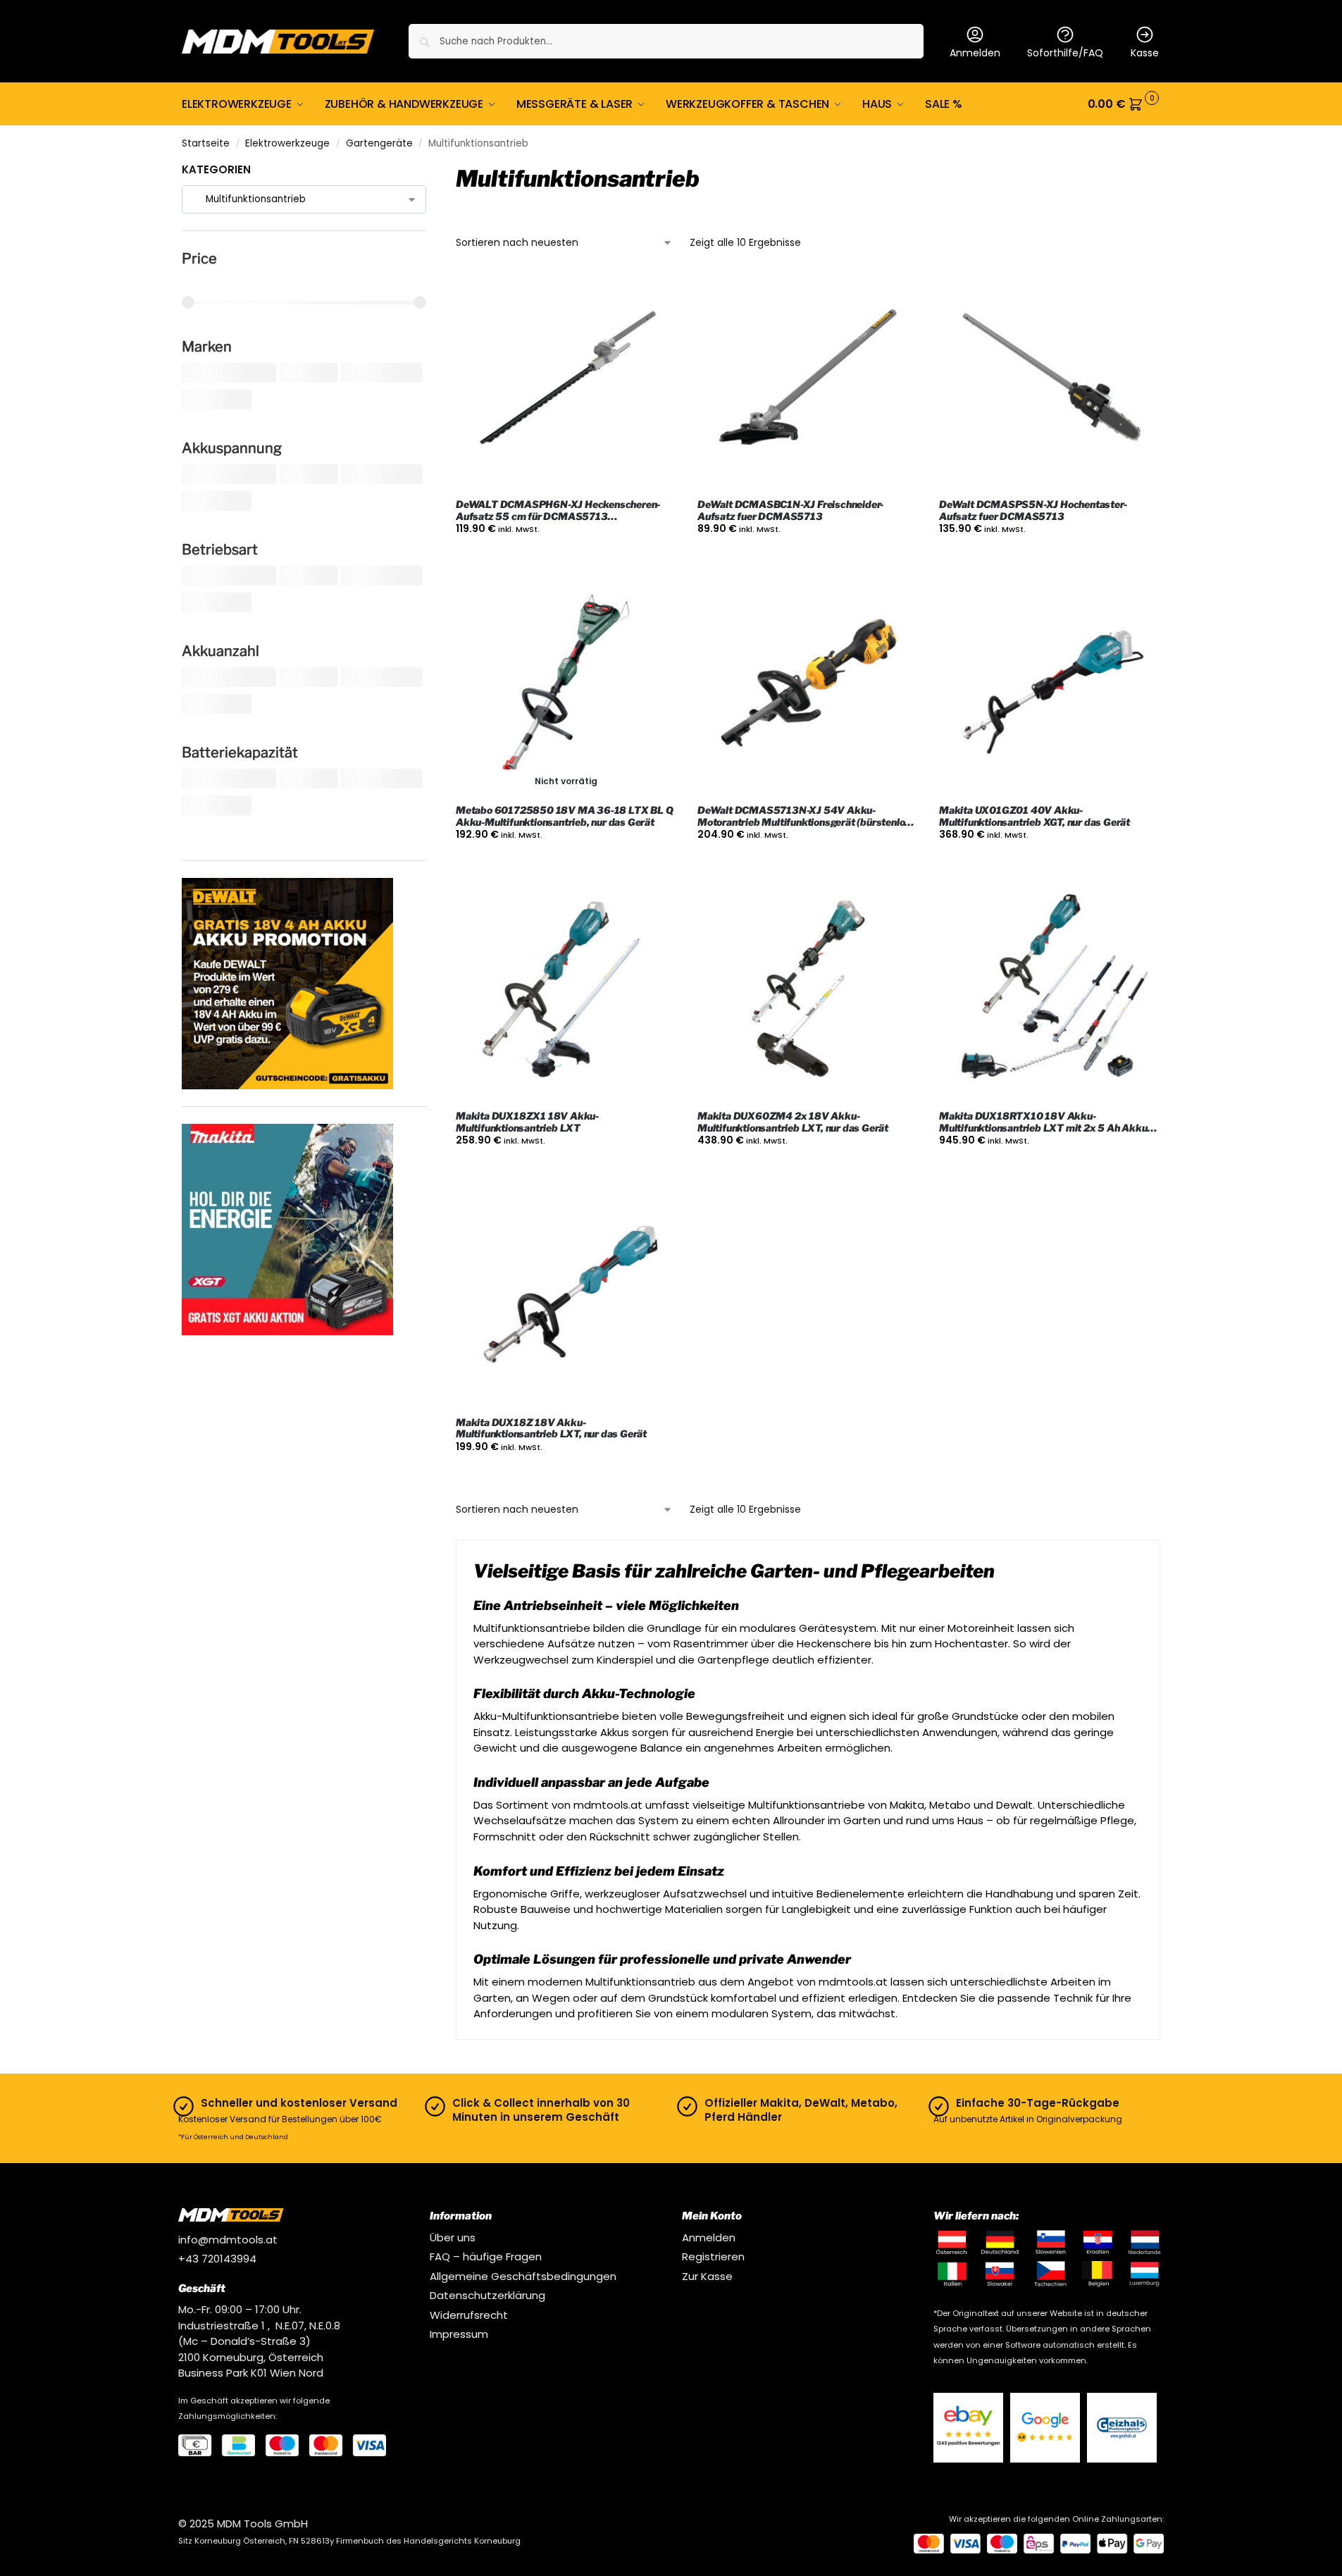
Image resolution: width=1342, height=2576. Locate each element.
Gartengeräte (379, 143)
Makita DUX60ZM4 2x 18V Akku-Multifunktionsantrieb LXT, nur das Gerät (793, 1122)
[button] (1124, 104)
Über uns (453, 2237)
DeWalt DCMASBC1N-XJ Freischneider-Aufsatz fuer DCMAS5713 (790, 510)
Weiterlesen (566, 865)
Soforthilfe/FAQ (1065, 53)
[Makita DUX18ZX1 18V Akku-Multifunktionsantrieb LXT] (566, 989)
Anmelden (975, 53)
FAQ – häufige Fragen (486, 2256)
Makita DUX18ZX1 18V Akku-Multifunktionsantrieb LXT (527, 1122)
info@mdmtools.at (228, 2240)
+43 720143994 (217, 2259)
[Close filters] (430, 171)
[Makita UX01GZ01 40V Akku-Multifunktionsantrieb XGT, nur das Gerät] (1049, 683)
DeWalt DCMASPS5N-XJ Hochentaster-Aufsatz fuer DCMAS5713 (1033, 510)
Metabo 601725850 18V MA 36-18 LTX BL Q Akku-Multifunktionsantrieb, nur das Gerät (564, 816)
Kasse (1145, 53)
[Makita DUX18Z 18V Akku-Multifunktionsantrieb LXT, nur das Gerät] (566, 1295)
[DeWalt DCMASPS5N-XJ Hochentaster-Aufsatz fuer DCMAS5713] (1049, 377)
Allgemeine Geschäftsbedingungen (523, 2276)
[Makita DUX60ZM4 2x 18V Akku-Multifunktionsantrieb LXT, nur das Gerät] (808, 989)
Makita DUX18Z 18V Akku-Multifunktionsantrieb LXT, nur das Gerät (551, 1429)
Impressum (459, 2334)
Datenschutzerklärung (487, 2295)
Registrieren (713, 2256)
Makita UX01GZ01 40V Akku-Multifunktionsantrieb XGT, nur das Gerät (1035, 816)
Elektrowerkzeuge (287, 143)
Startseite (206, 143)
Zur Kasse (707, 2276)
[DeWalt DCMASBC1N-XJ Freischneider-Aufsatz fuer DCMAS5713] (808, 377)
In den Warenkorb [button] (566, 559)
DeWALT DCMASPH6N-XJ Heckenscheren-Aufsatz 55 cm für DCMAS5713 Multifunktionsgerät (558, 511)
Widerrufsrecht (469, 2315)
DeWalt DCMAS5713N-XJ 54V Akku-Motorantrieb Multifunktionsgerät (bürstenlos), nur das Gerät (807, 817)
